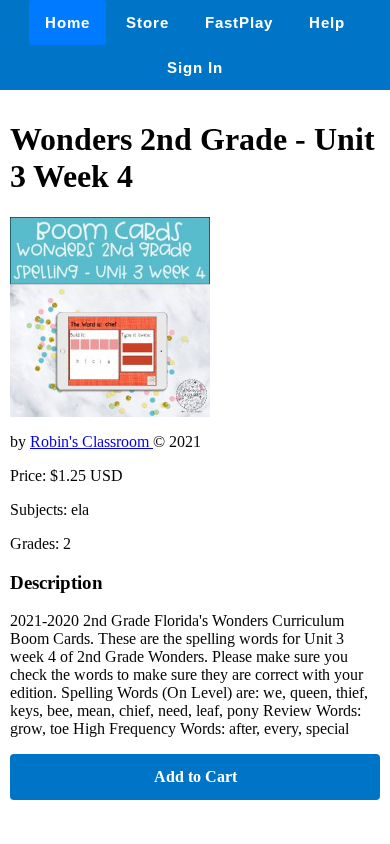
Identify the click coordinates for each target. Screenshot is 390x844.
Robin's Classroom (91, 441)
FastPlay (239, 22)
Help (327, 22)
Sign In (195, 67)
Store (147, 22)
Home (67, 22)
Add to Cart (195, 776)
